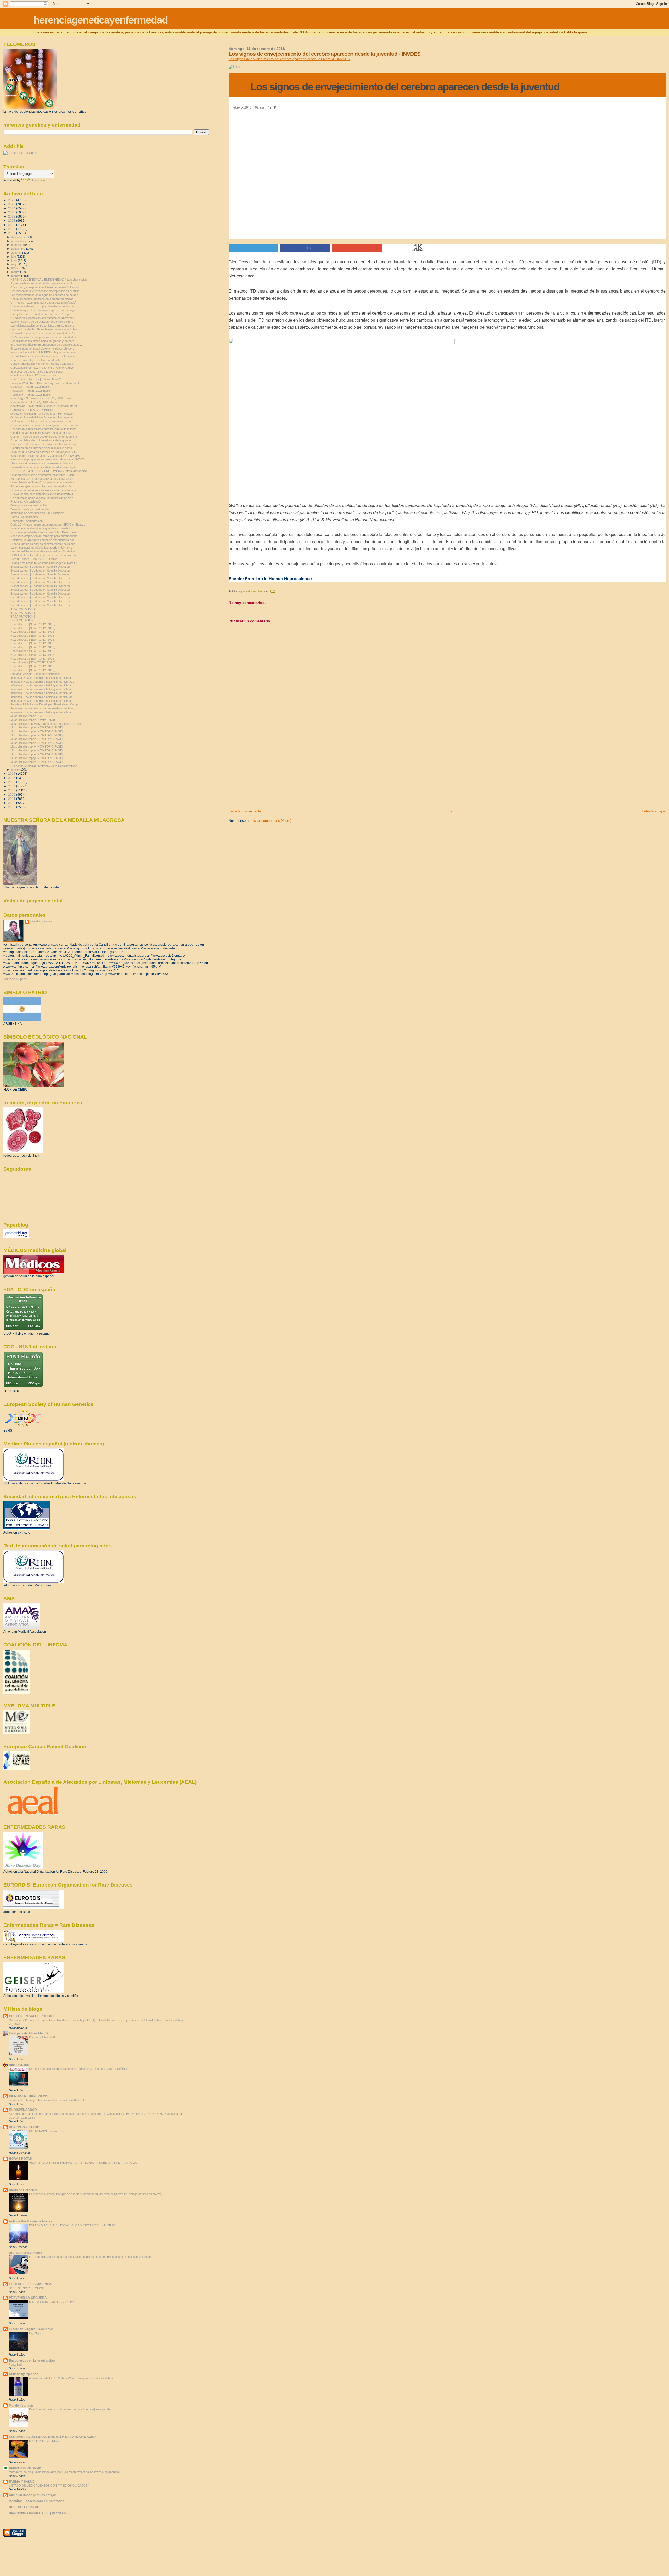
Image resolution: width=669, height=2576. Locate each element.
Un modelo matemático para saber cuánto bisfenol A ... (45, 303)
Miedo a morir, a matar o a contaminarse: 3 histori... (43, 463)
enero (15, 770)
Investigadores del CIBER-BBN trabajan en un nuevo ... (45, 352)
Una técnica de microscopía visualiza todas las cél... (44, 306)
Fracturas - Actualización (26, 501)
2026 (12, 200)
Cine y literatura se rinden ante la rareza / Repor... (42, 314)
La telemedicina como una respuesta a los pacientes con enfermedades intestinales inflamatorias (90, 2257)
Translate (38, 180)
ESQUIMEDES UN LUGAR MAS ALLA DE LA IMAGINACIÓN (53, 2437)
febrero (16, 276)
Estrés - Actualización (24, 517)
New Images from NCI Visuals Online (34, 375)
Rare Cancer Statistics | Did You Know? (36, 379)
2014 (12, 786)
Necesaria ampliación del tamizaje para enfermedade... (45, 536)
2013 (12, 790)
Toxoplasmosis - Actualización (30, 509)
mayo (15, 264)
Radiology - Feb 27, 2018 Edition (31, 395)
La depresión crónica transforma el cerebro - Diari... (43, 475)
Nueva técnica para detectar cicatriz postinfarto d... (43, 494)
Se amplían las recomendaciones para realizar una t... (45, 356)
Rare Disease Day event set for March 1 (36, 360)
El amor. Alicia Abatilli (42, 2037)
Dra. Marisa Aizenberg (25, 2253)
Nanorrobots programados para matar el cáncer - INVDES (47, 459)
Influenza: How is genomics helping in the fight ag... (43, 678)
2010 (12, 803)
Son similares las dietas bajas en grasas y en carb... (44, 341)
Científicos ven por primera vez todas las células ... (43, 433)
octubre (16, 245)
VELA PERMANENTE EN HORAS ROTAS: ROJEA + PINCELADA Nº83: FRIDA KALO (83, 2163)
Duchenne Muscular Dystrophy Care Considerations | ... (46, 766)
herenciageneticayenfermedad (100, 20)
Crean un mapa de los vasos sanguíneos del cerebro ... (46, 425)
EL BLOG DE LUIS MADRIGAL (31, 2284)
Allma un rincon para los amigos (33, 2495)
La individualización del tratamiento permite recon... (43, 326)
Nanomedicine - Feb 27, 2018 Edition (34, 402)
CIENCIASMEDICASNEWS (28, 2096)
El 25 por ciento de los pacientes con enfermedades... (44, 337)
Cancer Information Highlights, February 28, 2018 (42, 364)
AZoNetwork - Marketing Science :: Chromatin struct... (45, 406)
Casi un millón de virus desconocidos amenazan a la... (45, 437)
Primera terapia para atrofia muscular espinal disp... (43, 486)
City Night (35, 2333)
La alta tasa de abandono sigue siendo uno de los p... (44, 528)
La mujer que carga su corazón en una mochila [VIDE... (45, 452)
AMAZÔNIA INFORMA (25, 2468)
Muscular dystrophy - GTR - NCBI (32, 716)
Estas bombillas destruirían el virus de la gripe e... (42, 440)
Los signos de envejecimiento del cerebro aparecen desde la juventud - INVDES (289, 59)
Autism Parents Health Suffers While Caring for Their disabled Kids (71, 2378)
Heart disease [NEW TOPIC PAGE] (33, 624)
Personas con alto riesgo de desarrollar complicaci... (44, 708)
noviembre (18, 241)
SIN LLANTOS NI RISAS (45, 2441)
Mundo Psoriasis (21, 2405)
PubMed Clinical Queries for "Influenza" (35, 674)
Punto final (15, 2364)
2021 (12, 221)
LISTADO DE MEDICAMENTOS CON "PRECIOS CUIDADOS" (49, 2486)
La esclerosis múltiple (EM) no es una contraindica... (44, 482)
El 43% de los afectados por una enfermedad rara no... (45, 555)
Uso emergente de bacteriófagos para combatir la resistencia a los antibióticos (79, 2069)
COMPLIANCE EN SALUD (46, 2131)
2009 (12, 807)
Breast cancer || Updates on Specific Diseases (40, 567)
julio (14, 257)
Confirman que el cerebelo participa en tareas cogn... (44, 310)
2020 (12, 225)
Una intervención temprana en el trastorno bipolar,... (43, 299)
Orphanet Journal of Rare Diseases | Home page (42, 414)
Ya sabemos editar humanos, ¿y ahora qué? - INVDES (45, 456)
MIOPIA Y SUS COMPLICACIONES (52, 2302)
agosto (16, 253)
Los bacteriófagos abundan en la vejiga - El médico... (44, 551)
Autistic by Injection (24, 2374)
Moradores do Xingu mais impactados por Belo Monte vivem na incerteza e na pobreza (64, 2472)
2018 (12, 233)
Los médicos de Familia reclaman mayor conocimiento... (46, 329)
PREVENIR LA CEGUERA (28, 2298)
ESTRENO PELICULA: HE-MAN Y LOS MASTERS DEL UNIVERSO (72, 2225)
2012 (12, 794)
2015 (12, 782)
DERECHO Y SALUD (24, 2127)
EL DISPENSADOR (23, 2110)
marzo (16, 272)
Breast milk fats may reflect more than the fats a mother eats (47, 2100)
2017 (12, 774)
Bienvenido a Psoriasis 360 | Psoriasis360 (40, 2513)
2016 (12, 778)
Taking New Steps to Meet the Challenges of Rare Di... (45, 563)
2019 (12, 229)
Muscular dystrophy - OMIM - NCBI (33, 720)
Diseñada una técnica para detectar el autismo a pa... (44, 467)
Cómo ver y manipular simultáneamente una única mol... (46, 287)
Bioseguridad (19, 2065)
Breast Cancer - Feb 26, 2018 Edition (34, 559)
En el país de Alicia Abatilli (28, 2033)
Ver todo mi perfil (15, 979)
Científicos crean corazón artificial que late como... (42, 448)
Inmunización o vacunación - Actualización (37, 513)
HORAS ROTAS (20, 2159)
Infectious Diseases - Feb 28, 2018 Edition (37, 372)
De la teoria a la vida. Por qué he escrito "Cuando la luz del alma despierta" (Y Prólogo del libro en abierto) (96, 2194)
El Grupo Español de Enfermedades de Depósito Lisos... (46, 345)
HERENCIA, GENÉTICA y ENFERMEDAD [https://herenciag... (50, 280)
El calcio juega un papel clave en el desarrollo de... (42, 349)
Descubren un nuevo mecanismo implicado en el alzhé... (46, 291)
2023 (12, 212)
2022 (12, 216)
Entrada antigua (654, 811)
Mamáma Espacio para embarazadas (37, 2501)
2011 (12, 799)
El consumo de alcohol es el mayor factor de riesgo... (44, 544)
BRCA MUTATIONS (23, 609)
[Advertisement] (268, 772)
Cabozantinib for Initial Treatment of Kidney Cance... (43, 368)
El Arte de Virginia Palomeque (31, 2329)
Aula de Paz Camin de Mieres (31, 2221)
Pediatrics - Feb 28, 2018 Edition (31, 391)
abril (14, 268)
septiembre (19, 249)
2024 (12, 208)
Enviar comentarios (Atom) (271, 821)
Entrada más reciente (245, 811)
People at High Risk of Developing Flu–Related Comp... (45, 704)
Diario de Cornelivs (23, 2190)
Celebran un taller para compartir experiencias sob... (44, 540)
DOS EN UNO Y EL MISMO (27, 2288)
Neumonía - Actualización (27, 521)
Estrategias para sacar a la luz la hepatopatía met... (43, 479)
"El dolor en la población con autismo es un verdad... (44, 318)
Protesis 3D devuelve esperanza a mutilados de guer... (45, 444)
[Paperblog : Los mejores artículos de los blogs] (16, 1237)
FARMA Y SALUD (22, 2481)
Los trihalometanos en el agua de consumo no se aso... (45, 295)
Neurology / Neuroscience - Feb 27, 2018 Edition (41, 398)
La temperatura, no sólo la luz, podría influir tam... (42, 548)
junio (15, 260)
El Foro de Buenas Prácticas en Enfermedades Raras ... (46, 333)
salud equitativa (41, 921)
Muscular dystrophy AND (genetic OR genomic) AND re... (47, 724)
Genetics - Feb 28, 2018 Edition (30, 387)
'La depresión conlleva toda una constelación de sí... (44, 498)
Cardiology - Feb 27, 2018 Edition (31, 410)
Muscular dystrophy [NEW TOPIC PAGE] (37, 727)
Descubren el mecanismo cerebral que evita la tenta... (45, 429)
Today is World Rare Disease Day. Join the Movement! (45, 383)
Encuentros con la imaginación (32, 2360)
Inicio (451, 811)
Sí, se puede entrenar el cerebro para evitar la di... (42, 283)
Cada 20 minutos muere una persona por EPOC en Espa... (48, 525)
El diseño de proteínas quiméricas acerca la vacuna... (44, 490)
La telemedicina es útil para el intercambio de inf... (42, 322)
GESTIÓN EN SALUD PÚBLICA (32, 2016)
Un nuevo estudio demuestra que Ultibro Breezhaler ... (45, 532)
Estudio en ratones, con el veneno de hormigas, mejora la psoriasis (71, 2409)
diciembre (18, 237)
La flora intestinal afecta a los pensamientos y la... (42, 421)
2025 (12, 204)
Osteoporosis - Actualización (29, 505)
